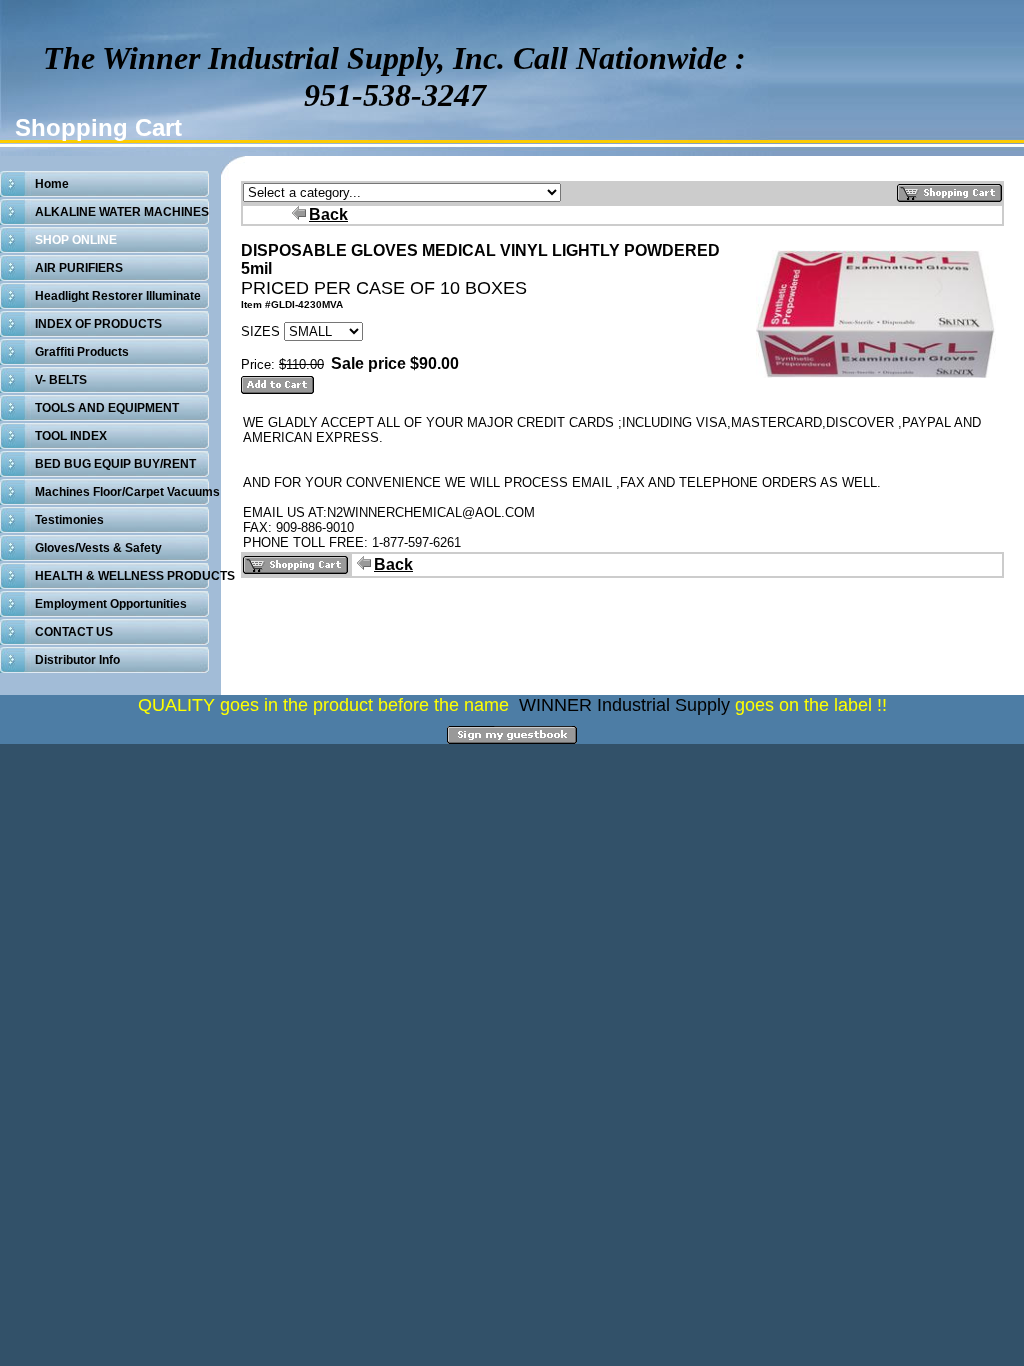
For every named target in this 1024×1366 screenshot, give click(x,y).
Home (52, 184)
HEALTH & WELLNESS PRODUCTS (135, 576)
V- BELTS (61, 380)
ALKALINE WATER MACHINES (122, 212)
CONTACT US (74, 632)
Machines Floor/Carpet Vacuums (127, 492)
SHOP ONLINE (76, 240)
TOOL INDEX (71, 436)
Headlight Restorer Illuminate (118, 296)
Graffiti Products (82, 352)
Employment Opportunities (111, 604)
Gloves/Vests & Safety (98, 548)
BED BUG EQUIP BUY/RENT (115, 464)
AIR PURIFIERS (79, 268)
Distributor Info (77, 660)
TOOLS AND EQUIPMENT (107, 408)
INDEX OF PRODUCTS (98, 324)
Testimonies (69, 520)
